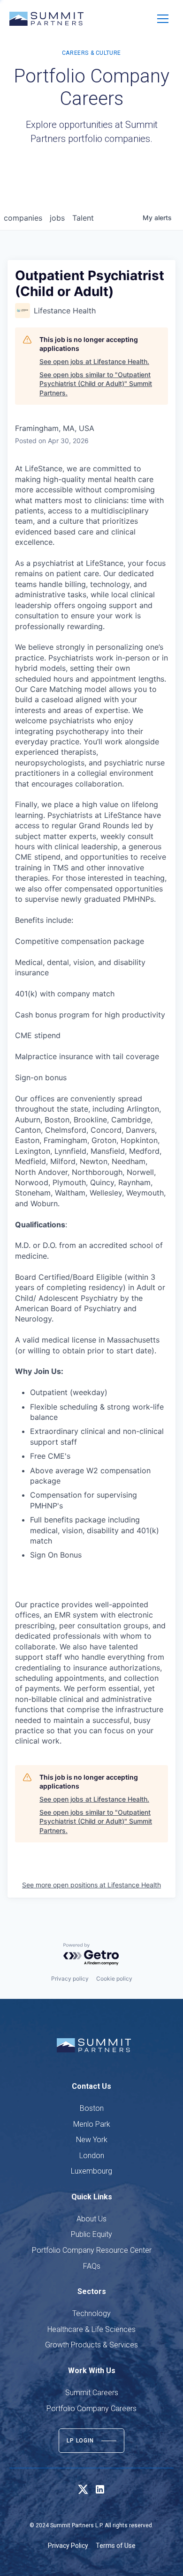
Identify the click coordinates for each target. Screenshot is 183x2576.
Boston (92, 2108)
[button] (163, 19)
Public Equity (91, 2234)
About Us (91, 2219)
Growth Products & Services (91, 2345)
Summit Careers (92, 2393)
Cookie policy (114, 1978)
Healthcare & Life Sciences (91, 2329)
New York (92, 2140)
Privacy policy (70, 1978)
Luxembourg (91, 2171)
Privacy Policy (68, 2546)
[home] (46, 19)
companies (23, 218)
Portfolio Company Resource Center (92, 2250)
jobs (57, 218)
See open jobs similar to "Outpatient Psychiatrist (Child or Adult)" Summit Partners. (96, 384)
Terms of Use (116, 2546)
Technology (91, 2313)
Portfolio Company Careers (91, 2409)
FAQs (92, 2266)
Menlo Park (92, 2124)
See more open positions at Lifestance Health (91, 1885)
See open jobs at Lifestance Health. (94, 361)
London (92, 2156)
